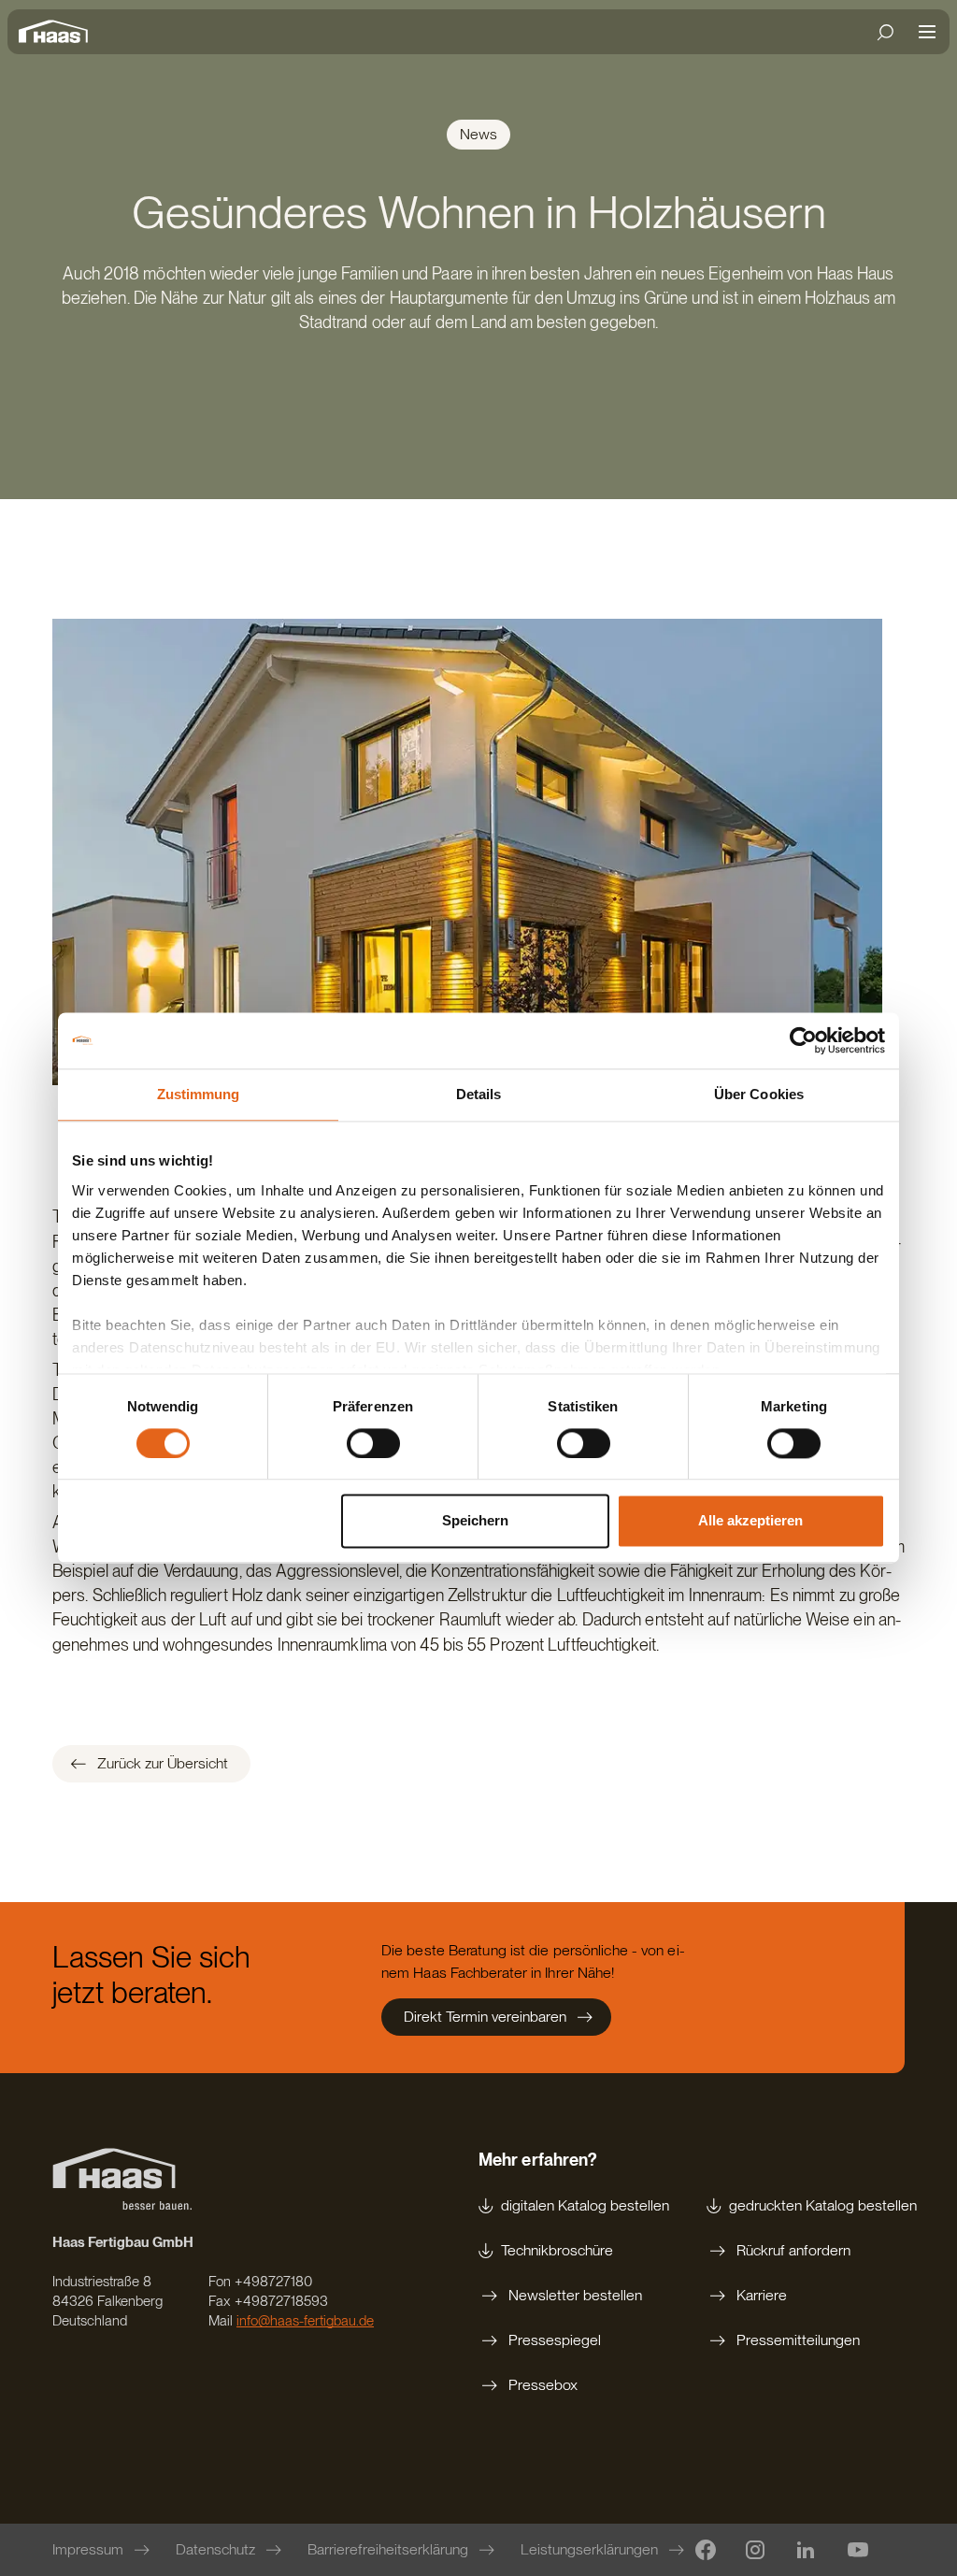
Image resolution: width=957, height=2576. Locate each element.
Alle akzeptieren (750, 1521)
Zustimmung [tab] (199, 1094)
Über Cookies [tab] (759, 1094)
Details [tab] (479, 1094)
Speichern (475, 1521)
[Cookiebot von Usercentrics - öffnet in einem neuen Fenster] (803, 1040)
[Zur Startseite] (58, 32)
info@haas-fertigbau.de (305, 2321)
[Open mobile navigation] (927, 32)
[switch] (373, 1443)
